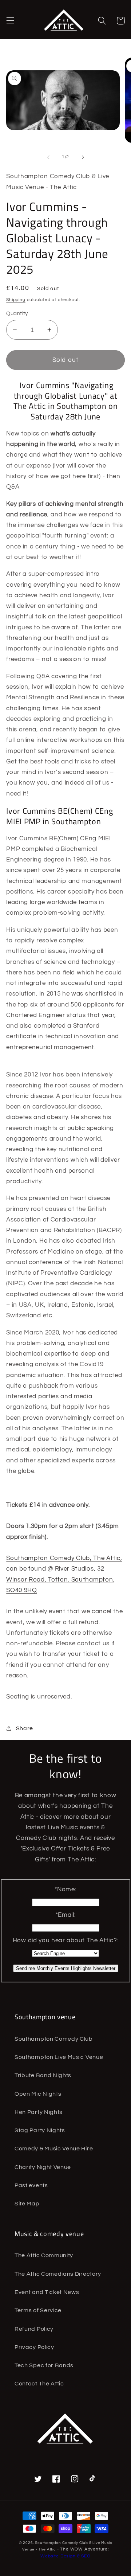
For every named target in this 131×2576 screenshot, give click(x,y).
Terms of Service (38, 2310)
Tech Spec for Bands (44, 2365)
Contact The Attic (39, 2384)
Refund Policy (34, 2329)
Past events (31, 2185)
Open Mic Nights (38, 2094)
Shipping (16, 300)
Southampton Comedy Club (54, 2039)
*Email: (66, 1915)
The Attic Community (44, 2255)
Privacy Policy (34, 2347)
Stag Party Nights (40, 2130)
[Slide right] (83, 157)
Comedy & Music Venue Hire (54, 2149)
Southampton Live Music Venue (59, 2057)
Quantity (17, 314)
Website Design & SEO (65, 2556)
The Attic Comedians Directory (58, 2274)
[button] (10, 21)
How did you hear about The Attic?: (65, 1940)
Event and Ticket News (47, 2292)
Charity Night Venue (43, 2167)
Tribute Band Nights (43, 2075)
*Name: (65, 1889)
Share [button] (25, 1728)
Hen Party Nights (39, 2112)
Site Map (27, 2204)
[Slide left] (48, 157)
